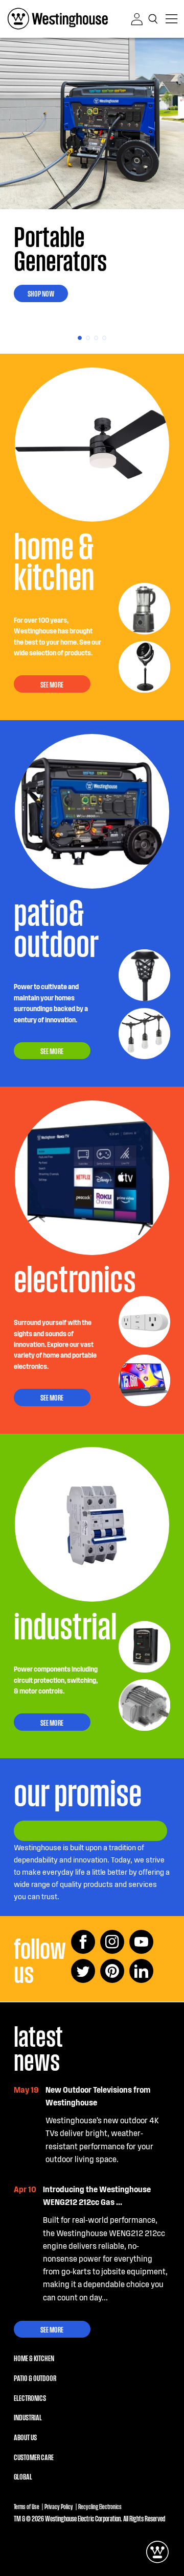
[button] (154, 19)
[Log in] (137, 19)
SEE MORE (52, 684)
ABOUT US (25, 2437)
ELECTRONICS (30, 2397)
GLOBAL (23, 2476)
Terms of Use (27, 2506)
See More (52, 2329)
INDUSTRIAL (28, 2417)
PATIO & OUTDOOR (35, 2377)
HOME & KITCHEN (34, 2358)
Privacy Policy (59, 2506)
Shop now (41, 293)
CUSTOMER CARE (34, 2457)
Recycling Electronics (100, 2506)
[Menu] (171, 19)
